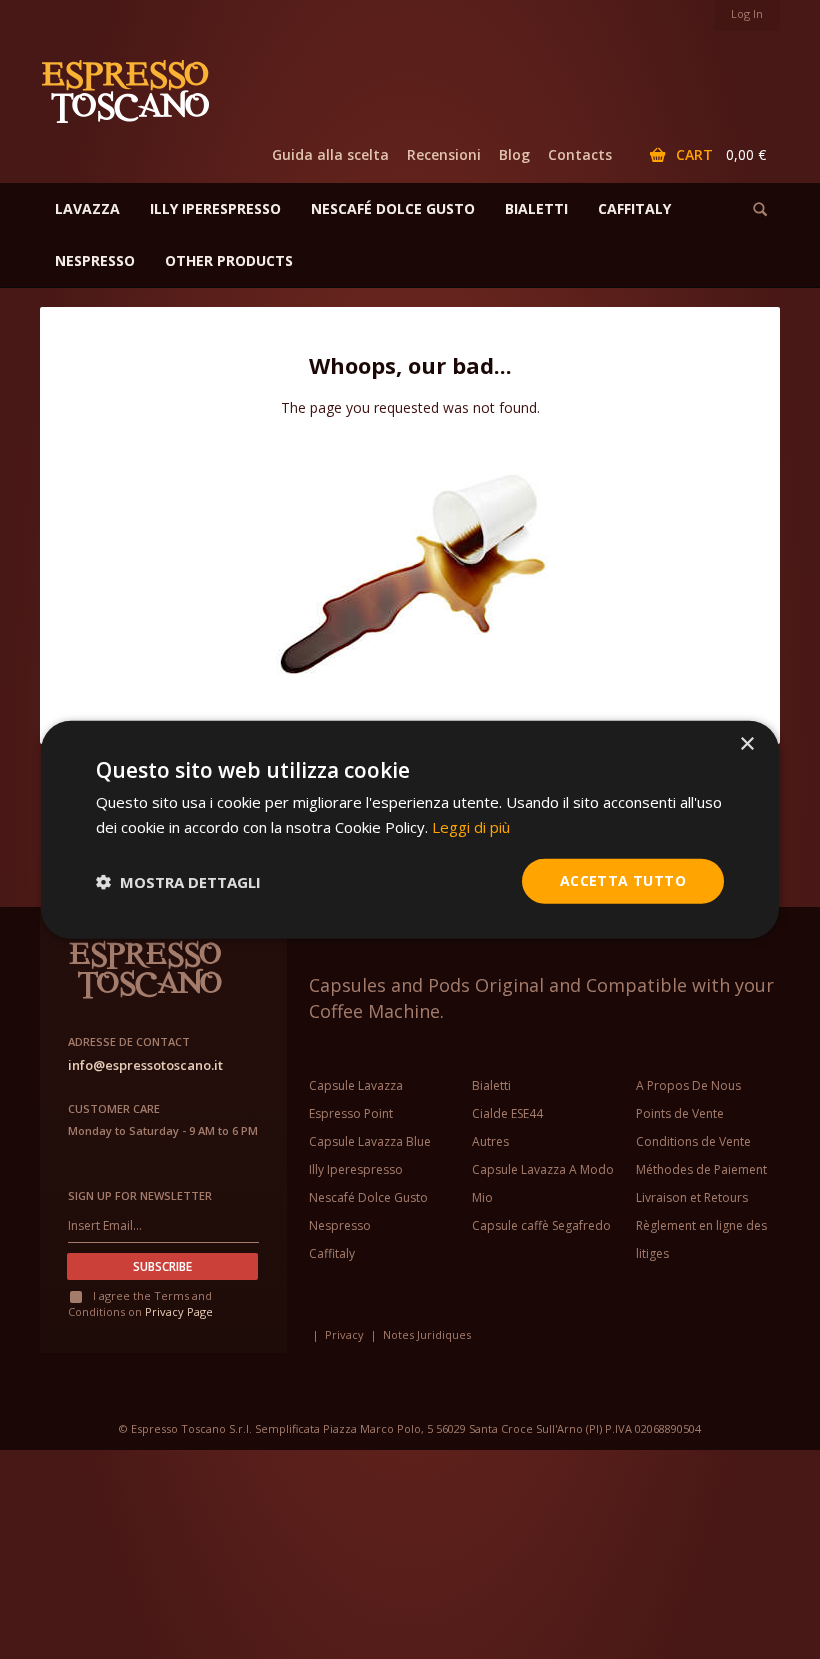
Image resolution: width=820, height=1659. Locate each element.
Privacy (344, 1334)
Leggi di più (471, 826)
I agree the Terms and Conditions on (140, 1303)
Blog (514, 154)
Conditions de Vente (693, 1141)
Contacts (580, 154)
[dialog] (410, 829)
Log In (747, 13)
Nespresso (340, 1225)
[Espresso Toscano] (135, 90)
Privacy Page (179, 1311)
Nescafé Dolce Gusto (368, 1197)
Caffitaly (332, 1253)
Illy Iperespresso (356, 1169)
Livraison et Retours (692, 1197)
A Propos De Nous (688, 1085)
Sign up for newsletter (140, 1195)
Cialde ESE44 (507, 1113)
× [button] (746, 743)
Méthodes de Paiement (701, 1169)
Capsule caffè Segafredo (541, 1225)
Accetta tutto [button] (623, 880)
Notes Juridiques (427, 1334)
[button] (178, 881)
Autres (490, 1141)
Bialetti (491, 1085)
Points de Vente (680, 1113)
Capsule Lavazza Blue (370, 1141)
